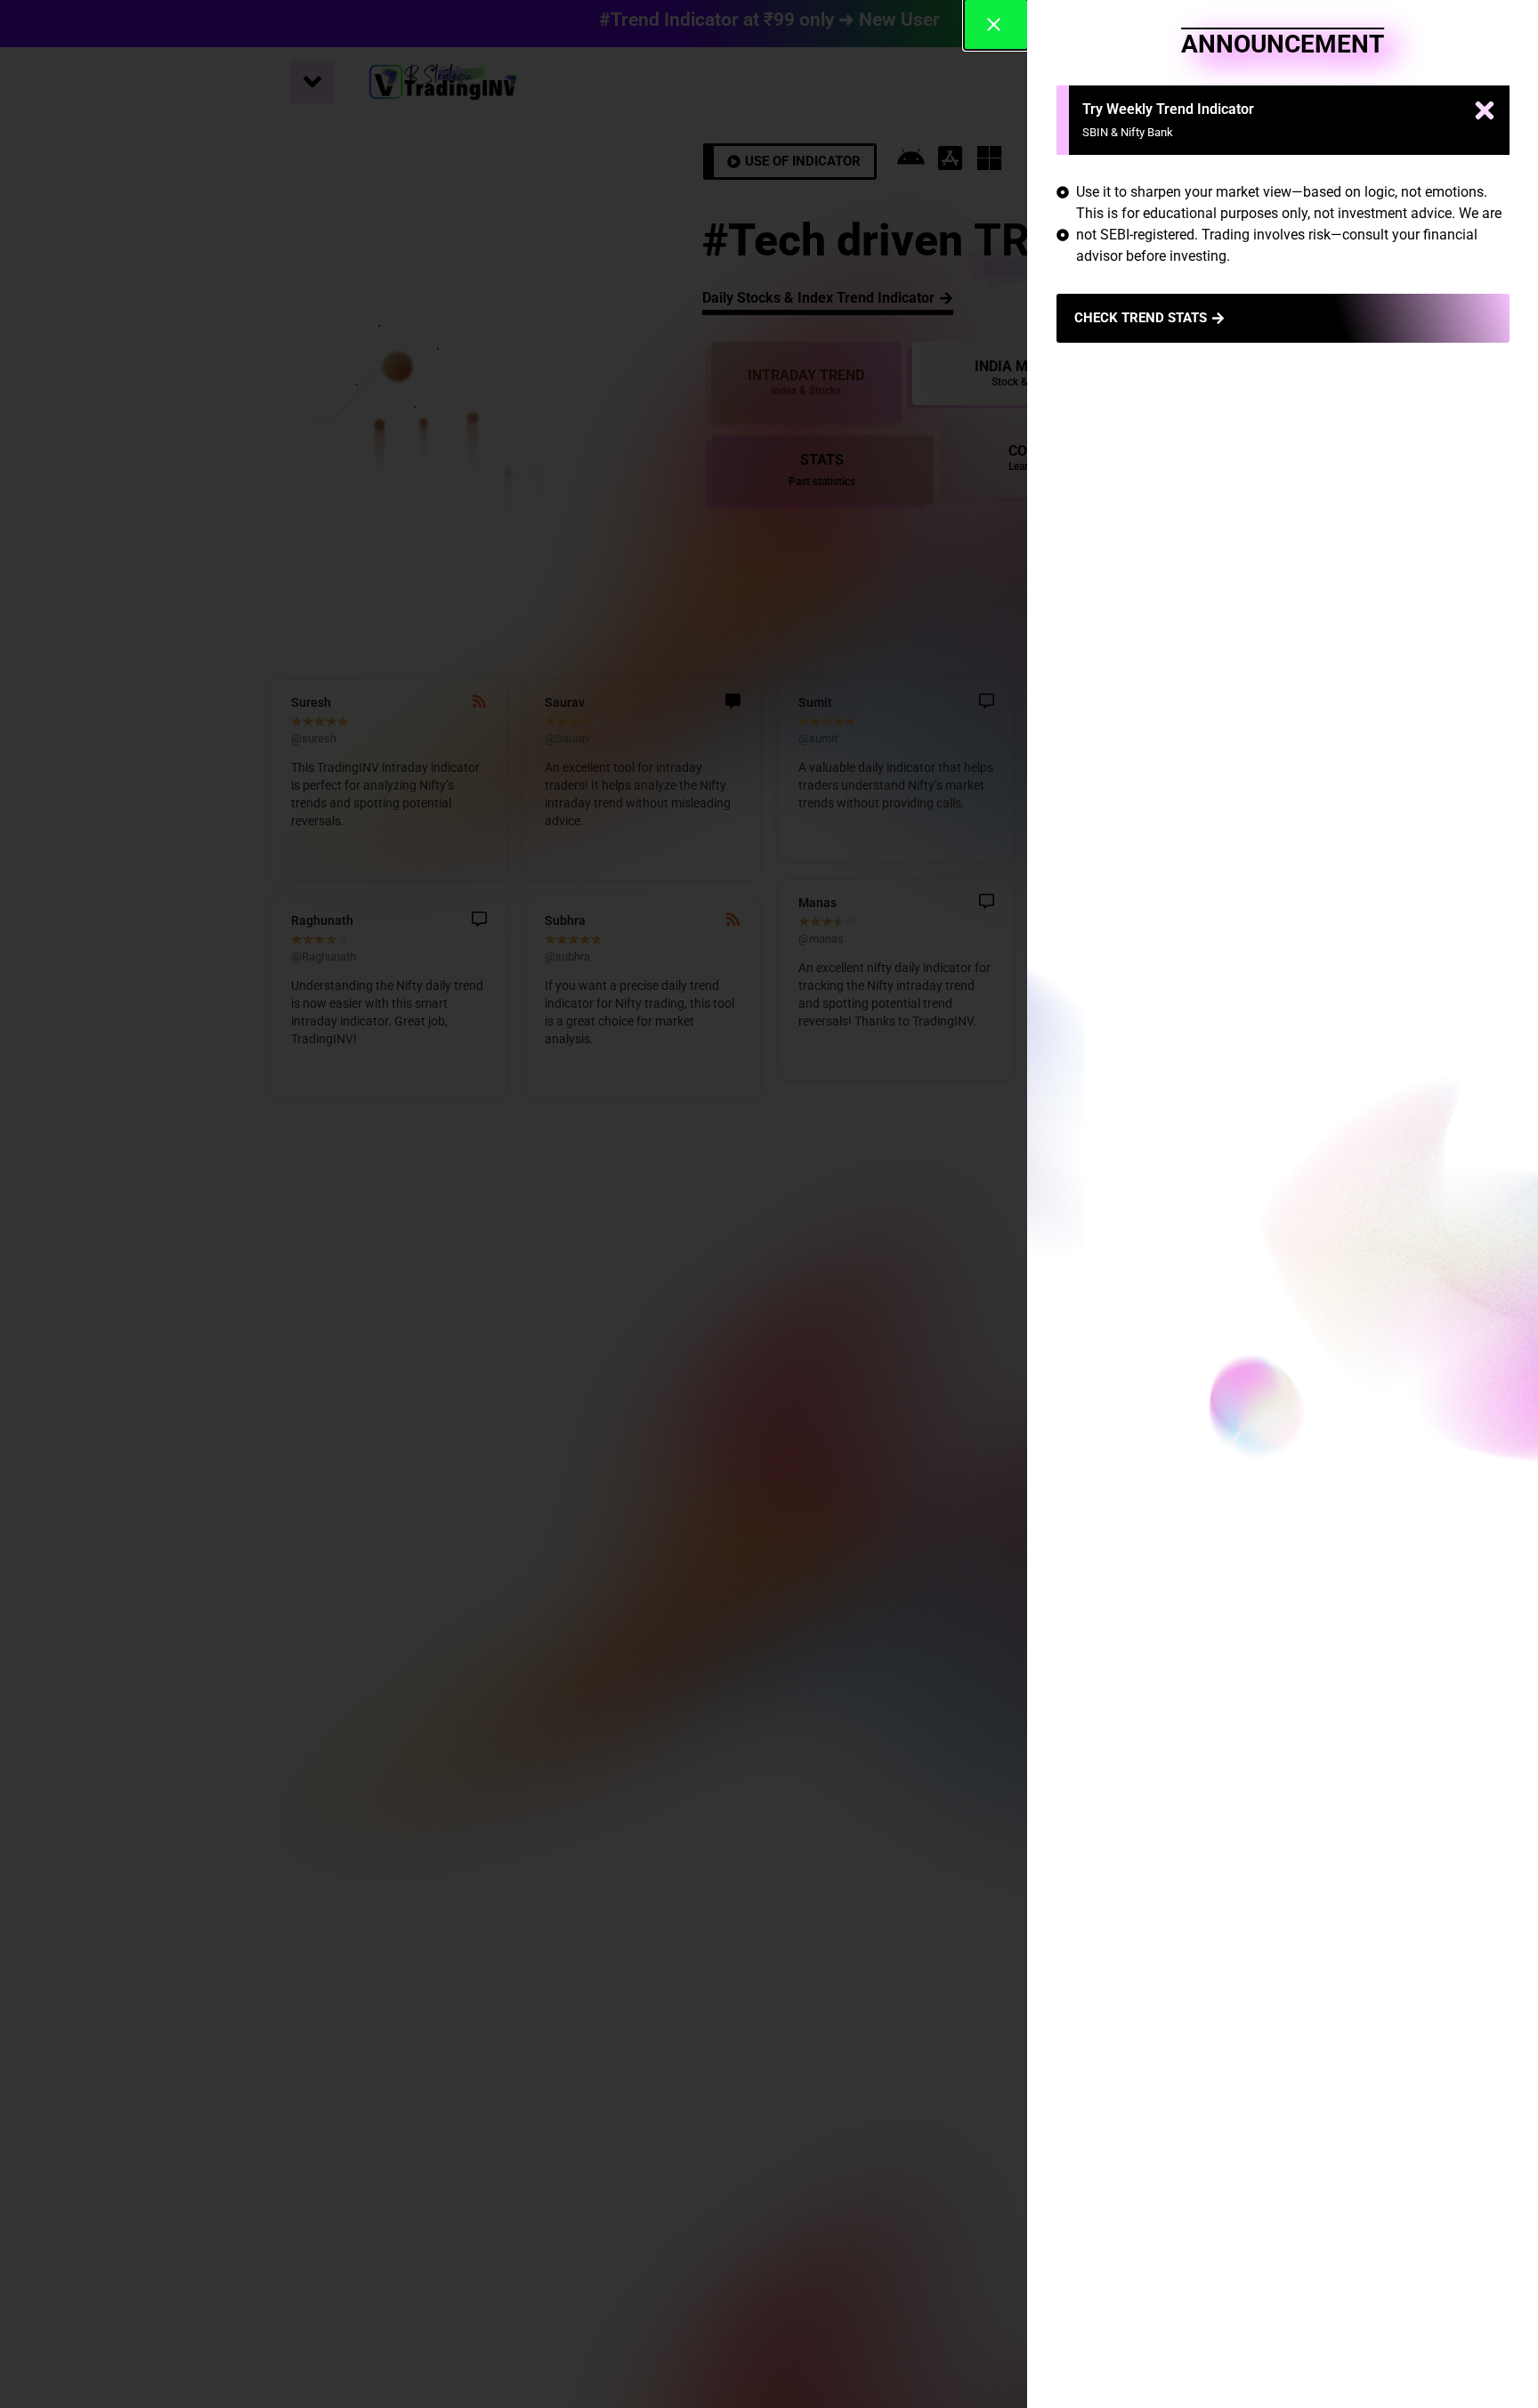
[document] (769, 1204)
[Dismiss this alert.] (1485, 112)
